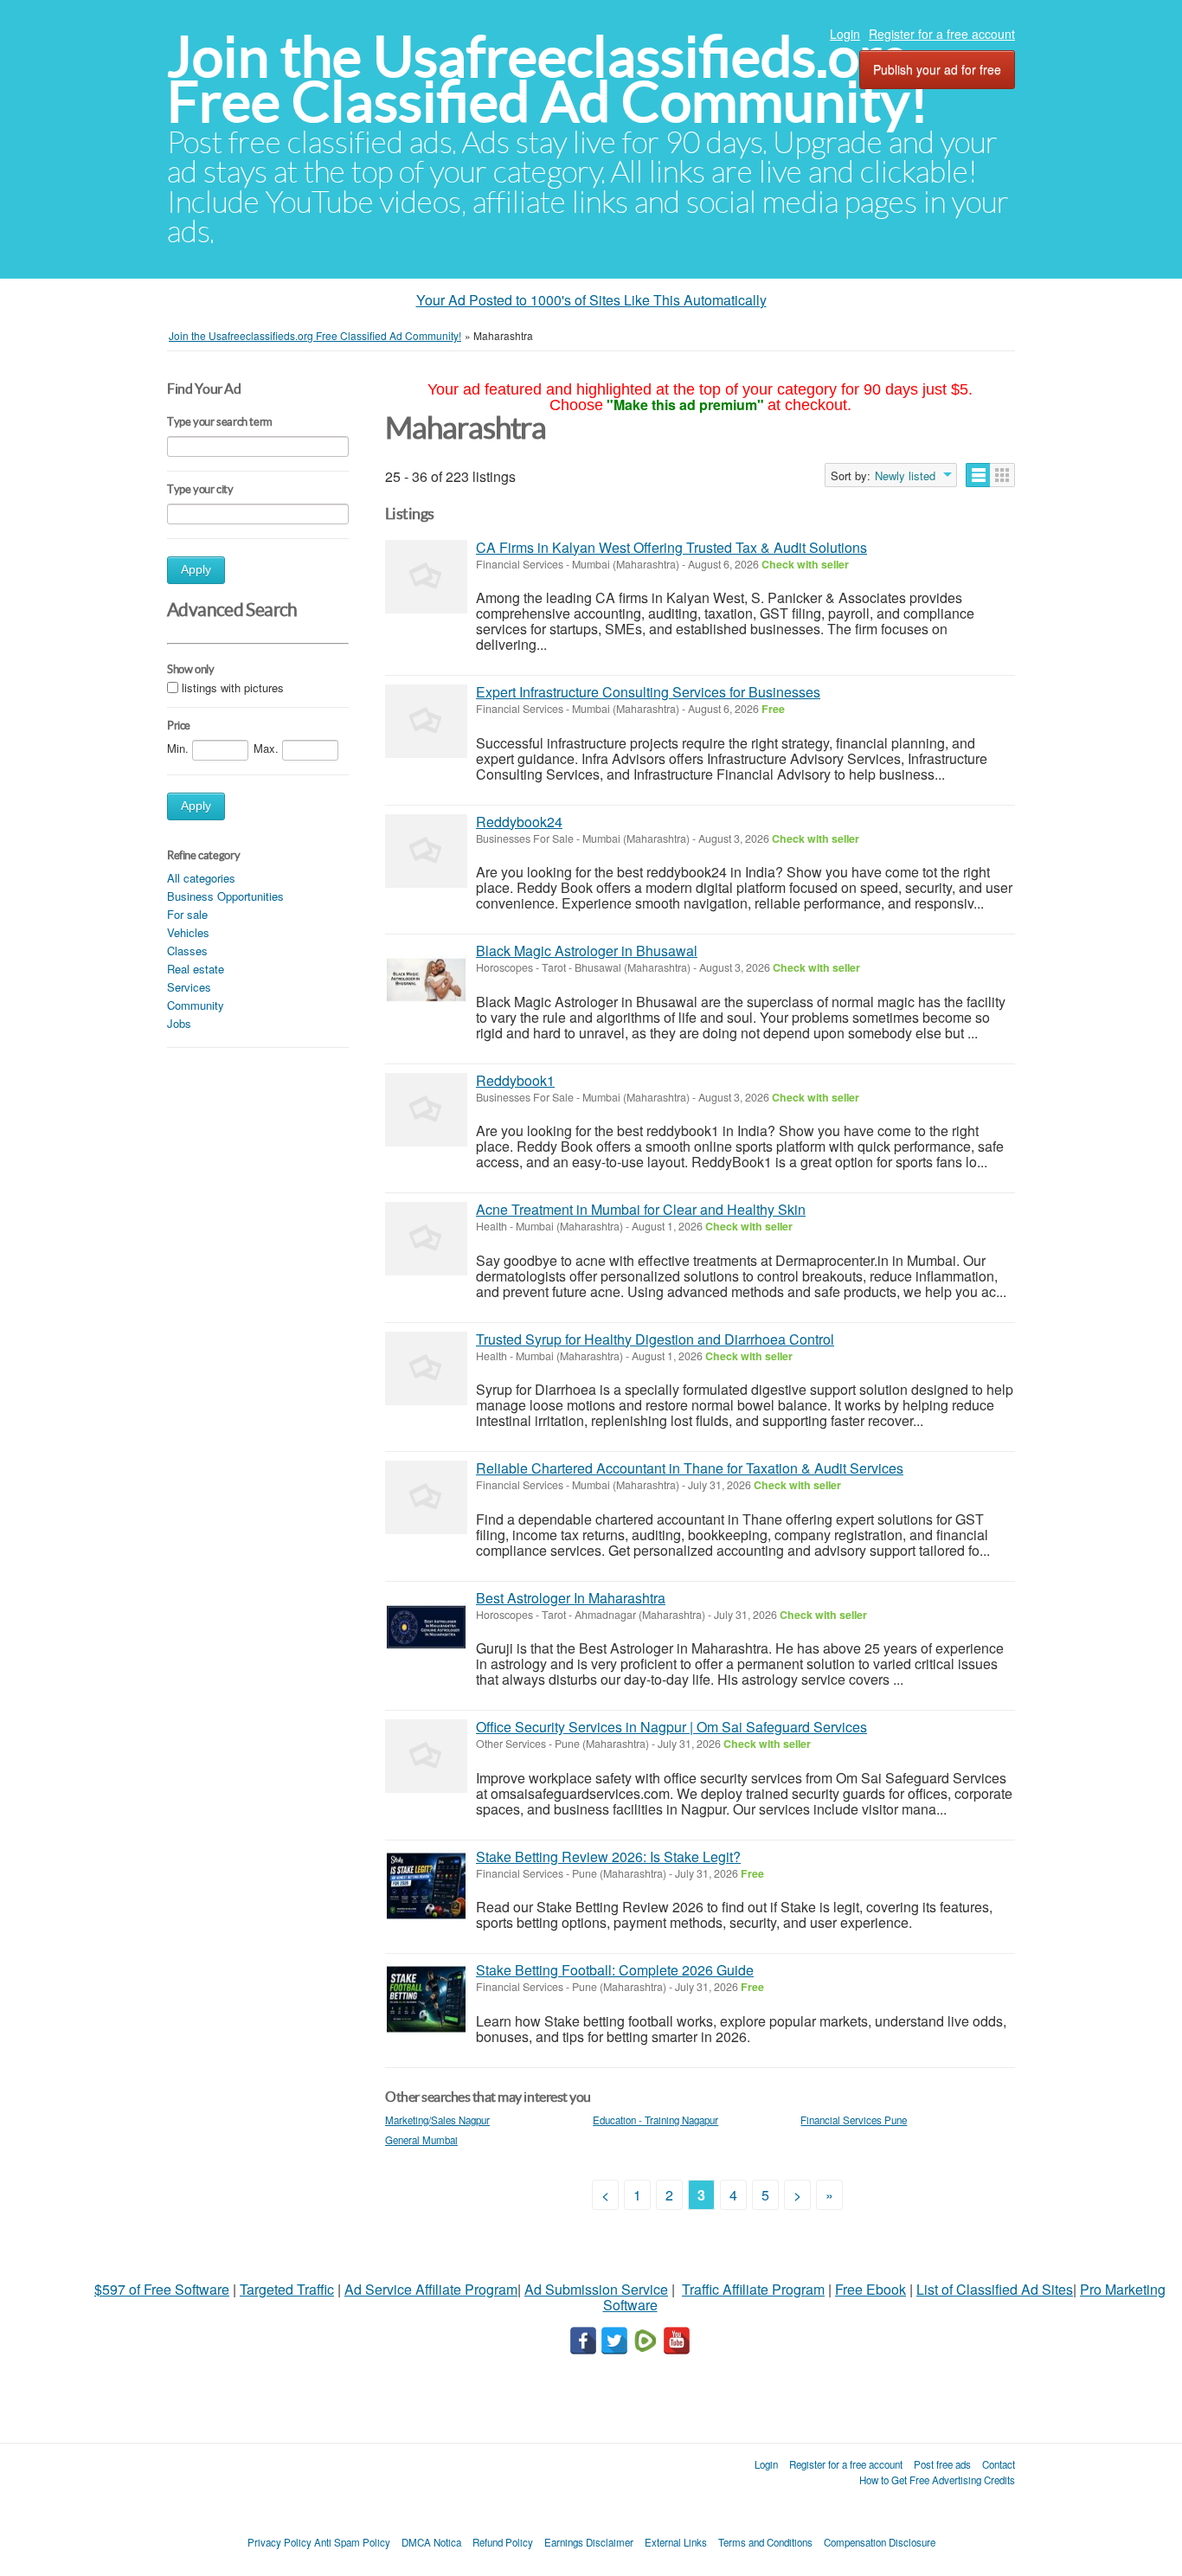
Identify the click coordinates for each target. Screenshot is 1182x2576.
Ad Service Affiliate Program (431, 2289)
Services (189, 987)
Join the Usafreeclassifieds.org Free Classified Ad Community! (548, 79)
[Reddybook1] (426, 1110)
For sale (187, 914)
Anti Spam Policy (352, 2542)
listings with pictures (233, 687)
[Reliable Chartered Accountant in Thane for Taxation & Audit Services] (426, 1497)
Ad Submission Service (596, 2289)
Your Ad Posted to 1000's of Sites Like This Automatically (591, 300)
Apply (196, 570)
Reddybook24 (519, 822)
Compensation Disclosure (880, 2542)
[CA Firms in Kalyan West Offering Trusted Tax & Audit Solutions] (426, 577)
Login (845, 34)
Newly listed (905, 476)
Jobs (179, 1023)
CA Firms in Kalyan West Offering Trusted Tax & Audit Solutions (671, 547)
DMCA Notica (431, 2542)
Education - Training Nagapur (655, 2120)
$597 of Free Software (162, 2289)
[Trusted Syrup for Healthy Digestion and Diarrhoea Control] (426, 1368)
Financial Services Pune (854, 2120)
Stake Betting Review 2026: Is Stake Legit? (608, 1857)
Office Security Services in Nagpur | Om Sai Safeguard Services (671, 1727)
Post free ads (942, 2464)
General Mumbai (421, 2140)
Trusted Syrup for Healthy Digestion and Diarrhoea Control (655, 1339)
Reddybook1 (515, 1080)
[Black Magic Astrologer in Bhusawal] (426, 980)
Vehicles (188, 932)
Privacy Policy (279, 2542)
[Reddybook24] (426, 851)
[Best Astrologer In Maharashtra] (426, 1627)
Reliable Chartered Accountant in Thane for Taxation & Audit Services (690, 1468)
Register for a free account (942, 34)
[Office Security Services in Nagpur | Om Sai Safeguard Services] (426, 1756)
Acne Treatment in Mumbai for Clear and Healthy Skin (641, 1209)
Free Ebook (870, 2289)
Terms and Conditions (765, 2542)
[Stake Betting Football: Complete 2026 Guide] (426, 1999)
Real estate (196, 969)
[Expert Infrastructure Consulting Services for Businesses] (426, 721)
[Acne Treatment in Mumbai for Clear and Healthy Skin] (426, 1239)
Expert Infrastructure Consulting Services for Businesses (648, 692)
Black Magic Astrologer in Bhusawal (587, 951)
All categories (201, 878)
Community (196, 1005)
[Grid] (1002, 475)
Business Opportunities (225, 896)
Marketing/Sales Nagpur (437, 2120)
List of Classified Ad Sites (995, 2289)
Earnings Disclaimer (589, 2542)
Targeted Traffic (287, 2289)
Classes (187, 951)
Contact (999, 2464)
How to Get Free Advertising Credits (937, 2480)
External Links (676, 2542)
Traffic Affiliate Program (753, 2289)
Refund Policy (503, 2542)
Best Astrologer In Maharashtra (571, 1598)
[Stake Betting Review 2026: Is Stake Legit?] (426, 1886)
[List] (978, 475)
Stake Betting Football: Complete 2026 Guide (615, 1970)
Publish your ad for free (937, 69)
